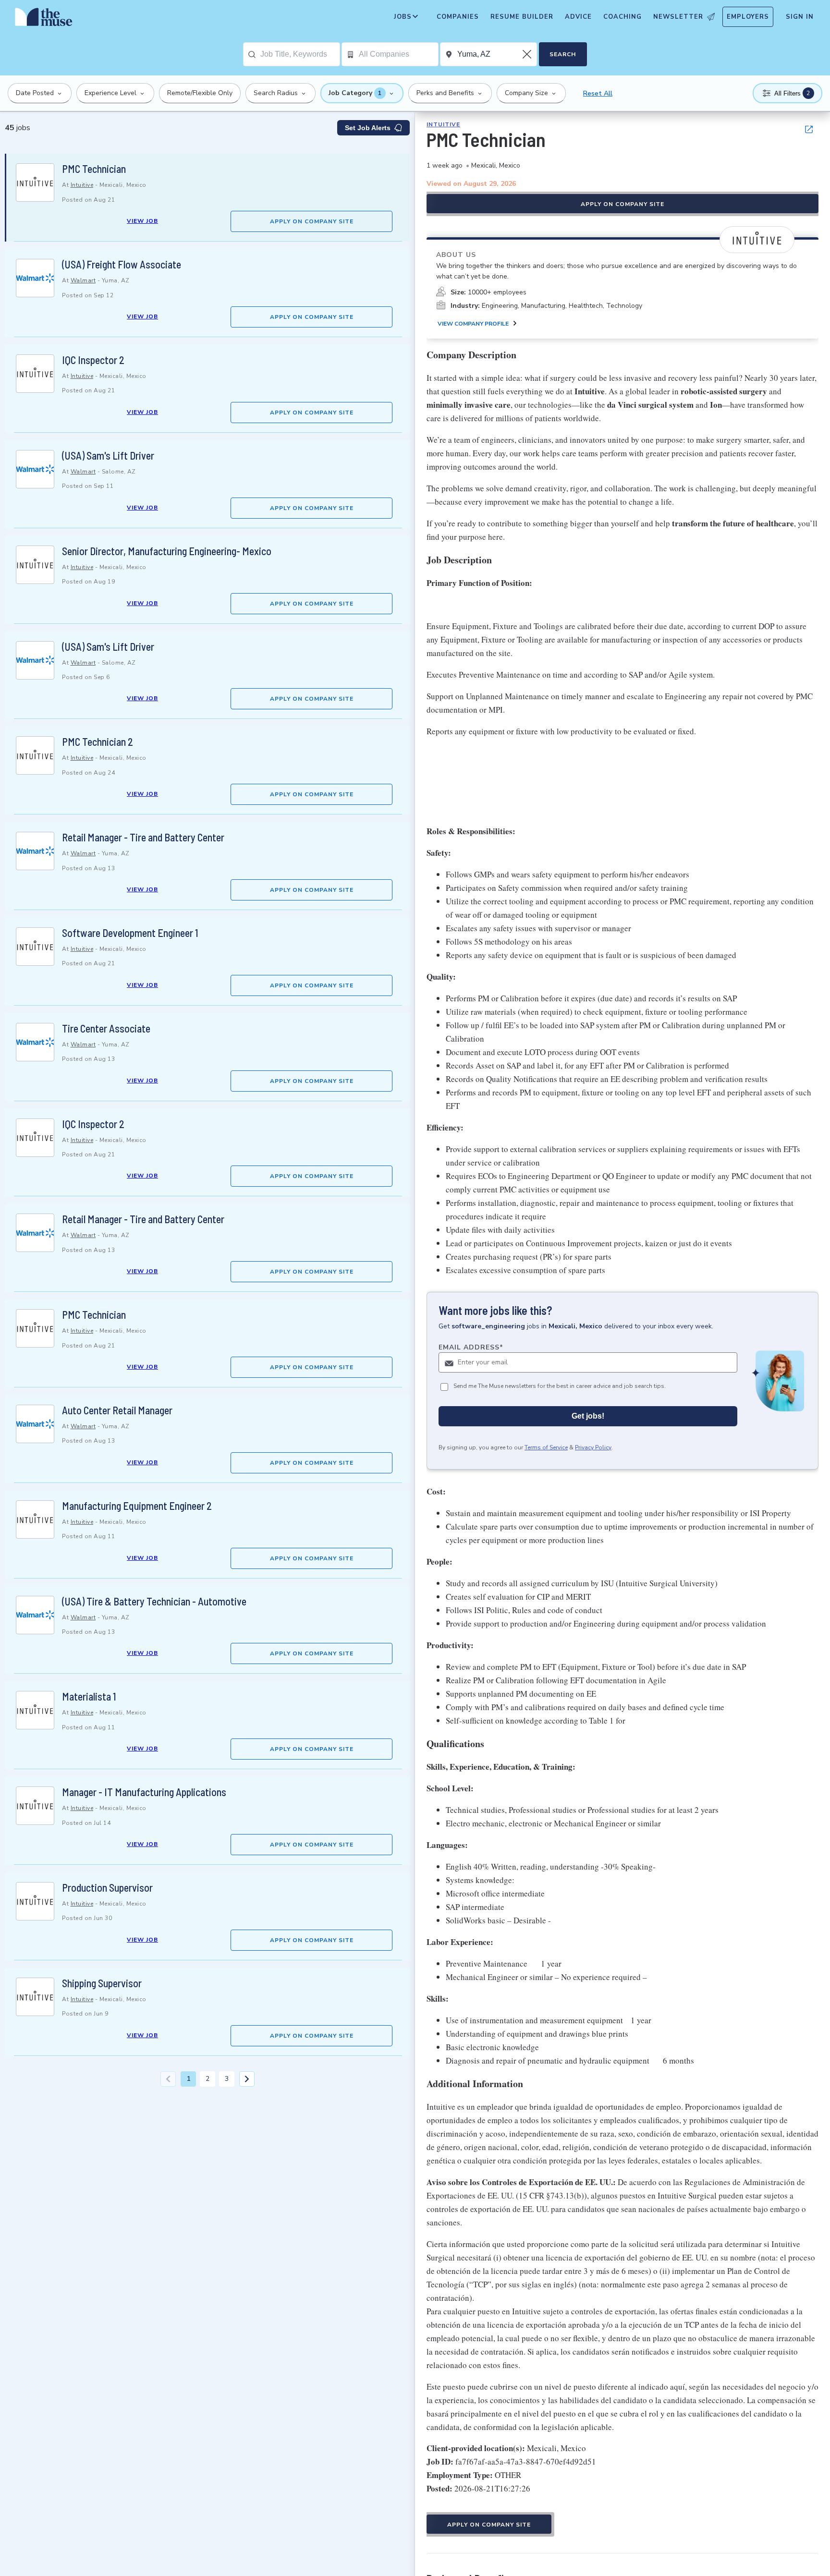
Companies (458, 17)
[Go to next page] (247, 2079)
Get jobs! (588, 1416)
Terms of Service (546, 1448)
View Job (142, 221)
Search (563, 54)
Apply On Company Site (312, 221)
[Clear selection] (528, 54)
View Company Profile (473, 324)
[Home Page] (44, 19)
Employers (748, 17)
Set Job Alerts (368, 128)
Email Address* (471, 1348)
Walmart (83, 280)
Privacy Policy (593, 1448)
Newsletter (678, 17)
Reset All (598, 93)
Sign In (800, 17)
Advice (578, 17)
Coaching (622, 17)
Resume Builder (522, 17)
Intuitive (82, 185)
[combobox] (300, 54)
